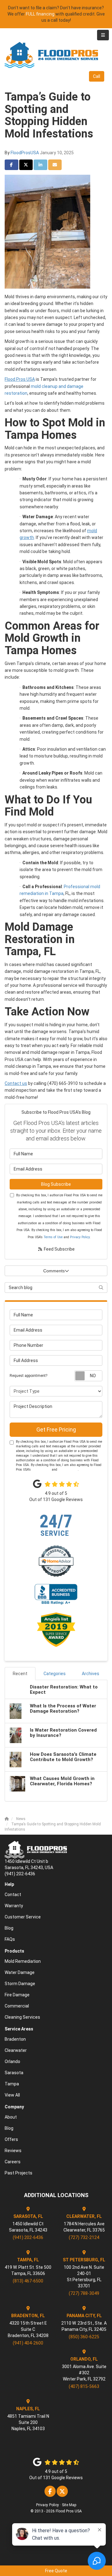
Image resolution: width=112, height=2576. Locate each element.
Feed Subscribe (59, 1249)
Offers (11, 2139)
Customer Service (23, 1917)
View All (12, 2095)
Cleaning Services (22, 2017)
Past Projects (19, 2173)
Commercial (17, 2006)
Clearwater (16, 2050)
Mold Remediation (23, 1961)
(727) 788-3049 (84, 2293)
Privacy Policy (80, 1237)
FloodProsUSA (25, 153)
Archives (91, 1674)
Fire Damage (17, 1995)
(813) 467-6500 (28, 2281)
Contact (13, 1895)
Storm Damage (20, 1984)
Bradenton (15, 2039)
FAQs (10, 1939)
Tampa (12, 2084)
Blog (9, 1928)
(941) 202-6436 (28, 2237)
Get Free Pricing (56, 1430)
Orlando (12, 2061)
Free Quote (56, 2571)
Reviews (13, 2151)
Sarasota (14, 2073)
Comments (54, 1271)
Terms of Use (53, 1237)
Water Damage (20, 1972)
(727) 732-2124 (84, 2237)
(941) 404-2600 (28, 2343)
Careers (13, 2162)
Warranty (14, 1906)
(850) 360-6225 (84, 2337)
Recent (20, 1674)
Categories (55, 1674)
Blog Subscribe (56, 1184)
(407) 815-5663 (84, 2386)
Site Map (69, 2505)
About (11, 2117)
